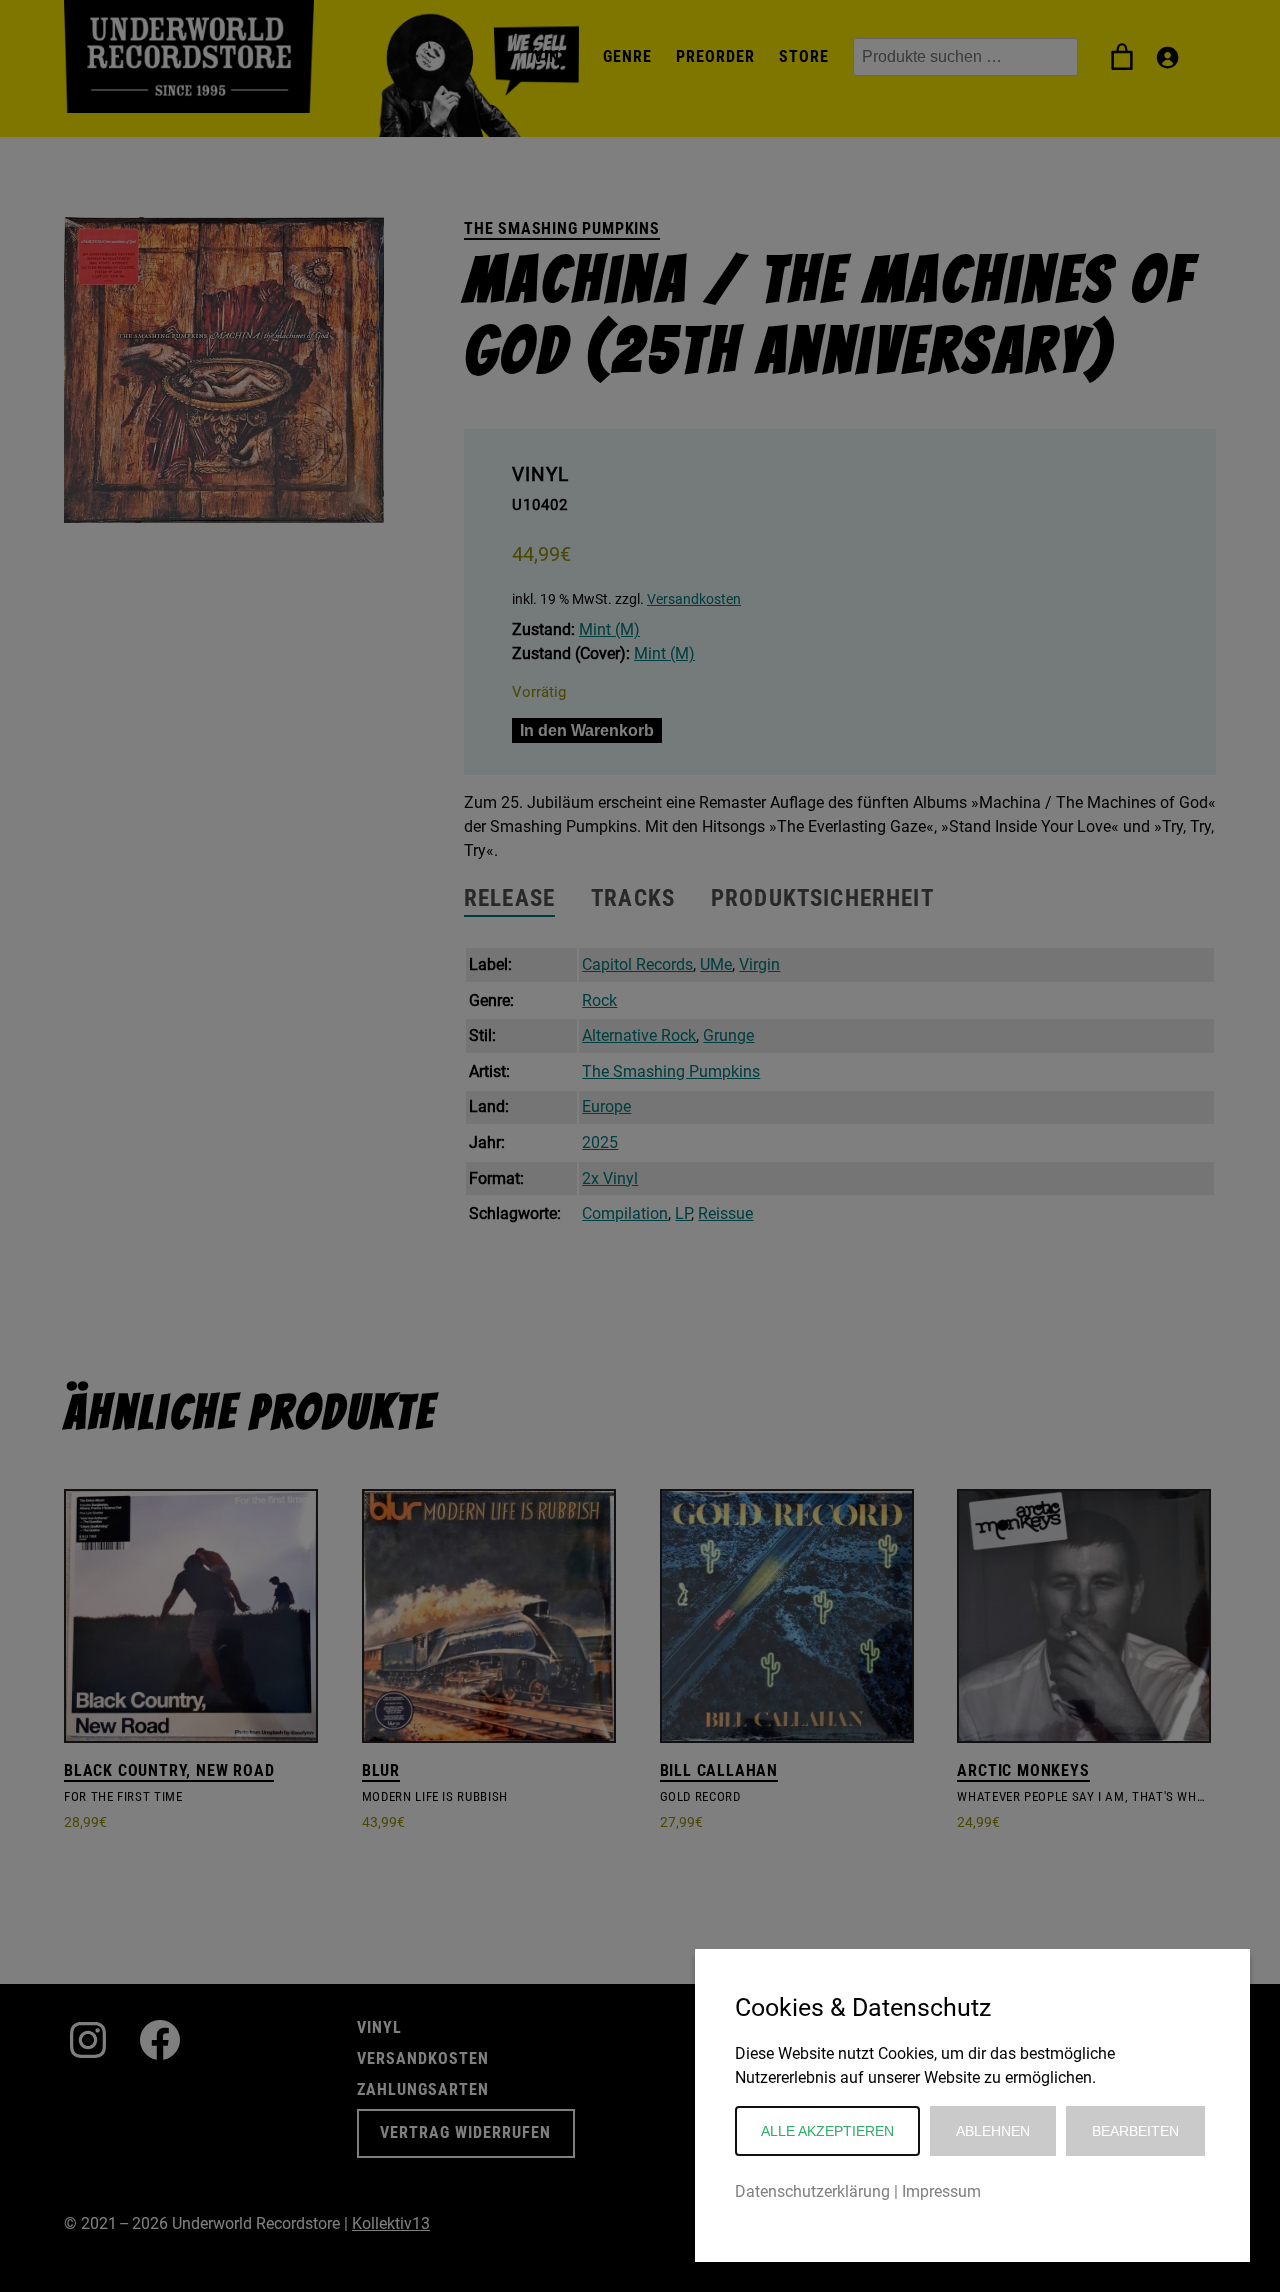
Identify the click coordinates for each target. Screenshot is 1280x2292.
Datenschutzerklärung (812, 2191)
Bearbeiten (1135, 2131)
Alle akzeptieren (827, 2131)
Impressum (941, 2191)
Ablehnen (993, 2131)
